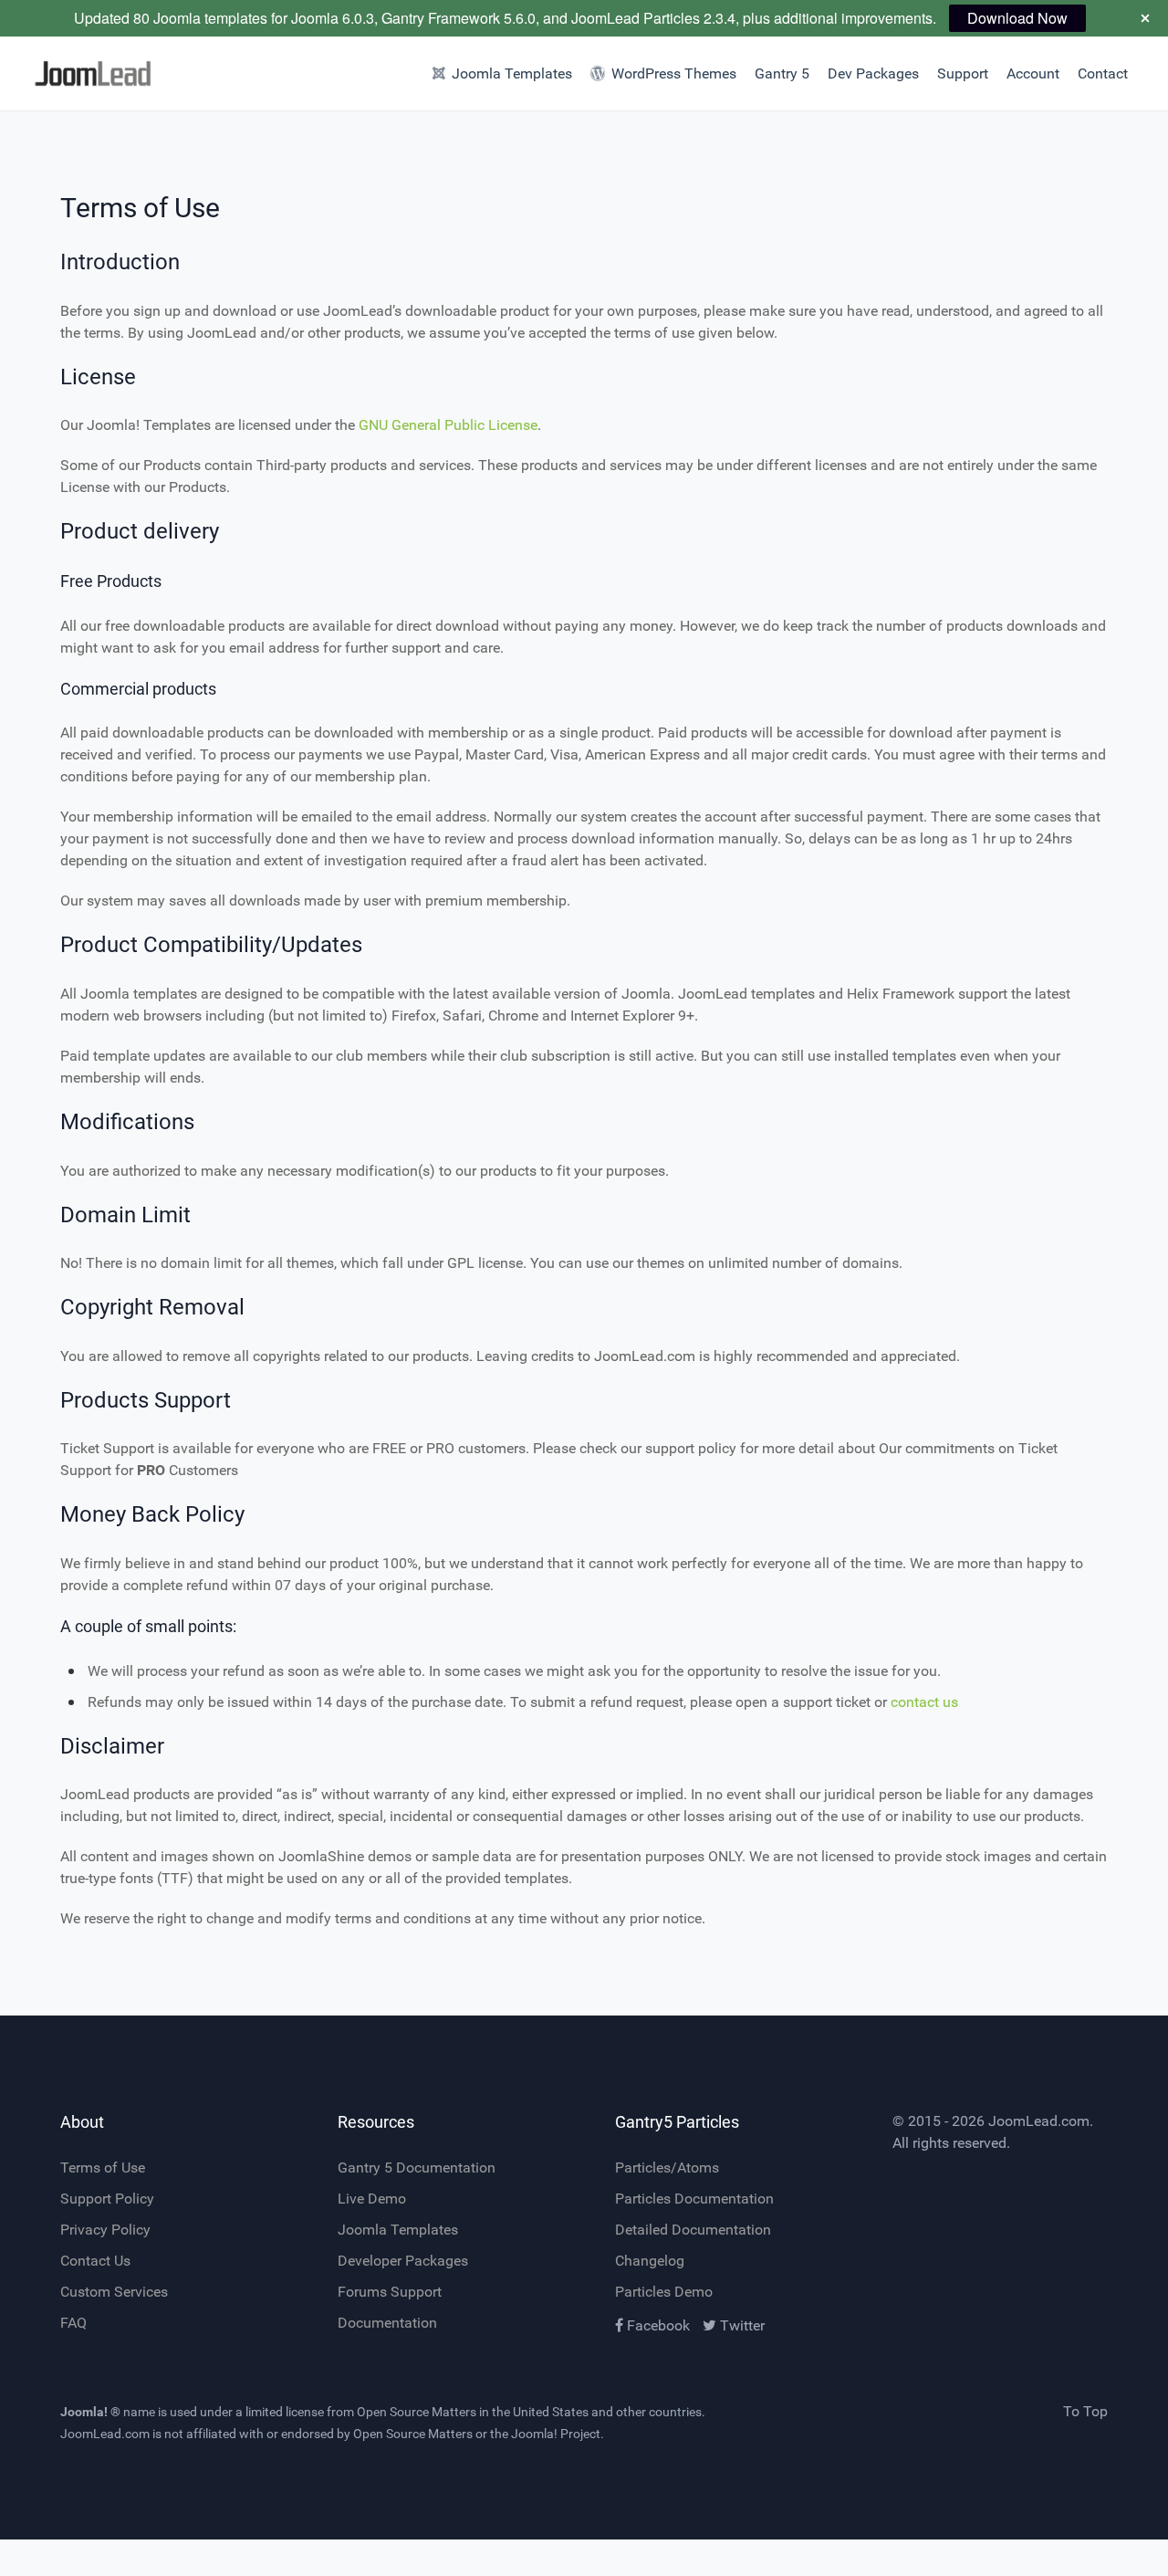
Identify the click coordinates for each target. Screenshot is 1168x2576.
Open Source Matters (417, 2412)
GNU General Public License (448, 425)
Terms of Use (103, 2168)
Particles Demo (664, 2292)
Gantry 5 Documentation (417, 2168)
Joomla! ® (90, 2412)
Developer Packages (403, 2261)
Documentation (387, 2323)
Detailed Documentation (693, 2230)
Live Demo (372, 2199)
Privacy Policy (105, 2230)
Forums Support (390, 2292)
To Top (1085, 2411)
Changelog (650, 2261)
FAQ (73, 2323)
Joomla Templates (398, 2230)
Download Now (1017, 18)
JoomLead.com (1039, 2121)
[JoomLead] (88, 73)
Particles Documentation (694, 2199)
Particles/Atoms (667, 2168)
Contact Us (95, 2261)
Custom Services (114, 2292)
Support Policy (107, 2199)
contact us (924, 1702)
